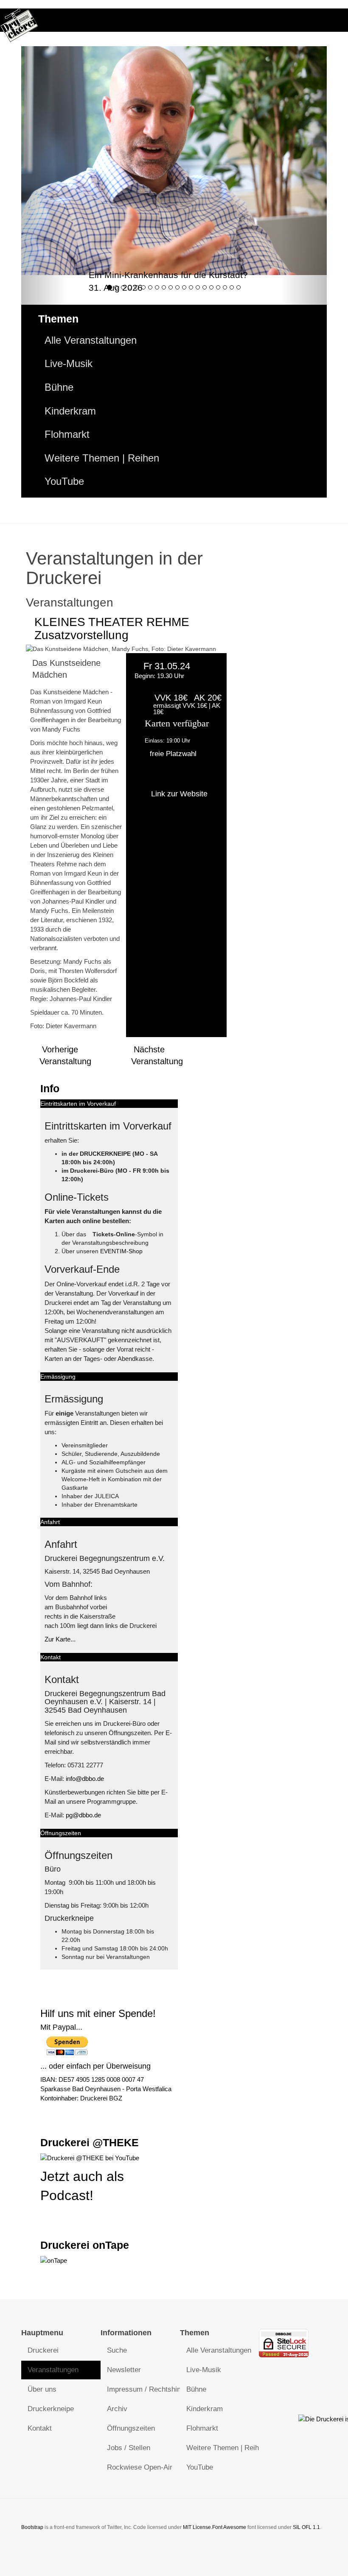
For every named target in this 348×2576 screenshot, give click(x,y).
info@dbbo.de (85, 1779)
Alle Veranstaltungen (91, 340)
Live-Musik (69, 364)
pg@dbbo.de (83, 1815)
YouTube (64, 481)
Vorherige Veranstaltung (65, 1055)
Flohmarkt (67, 434)
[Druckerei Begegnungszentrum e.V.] (19, 20)
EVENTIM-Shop (121, 1251)
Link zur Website (179, 794)
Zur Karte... (60, 1639)
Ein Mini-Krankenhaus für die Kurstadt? (168, 275)
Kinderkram (70, 411)
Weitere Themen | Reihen (102, 458)
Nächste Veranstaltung (157, 1055)
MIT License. (198, 2527)
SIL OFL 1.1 (306, 2527)
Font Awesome (229, 2527)
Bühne (59, 387)
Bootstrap (32, 2527)
